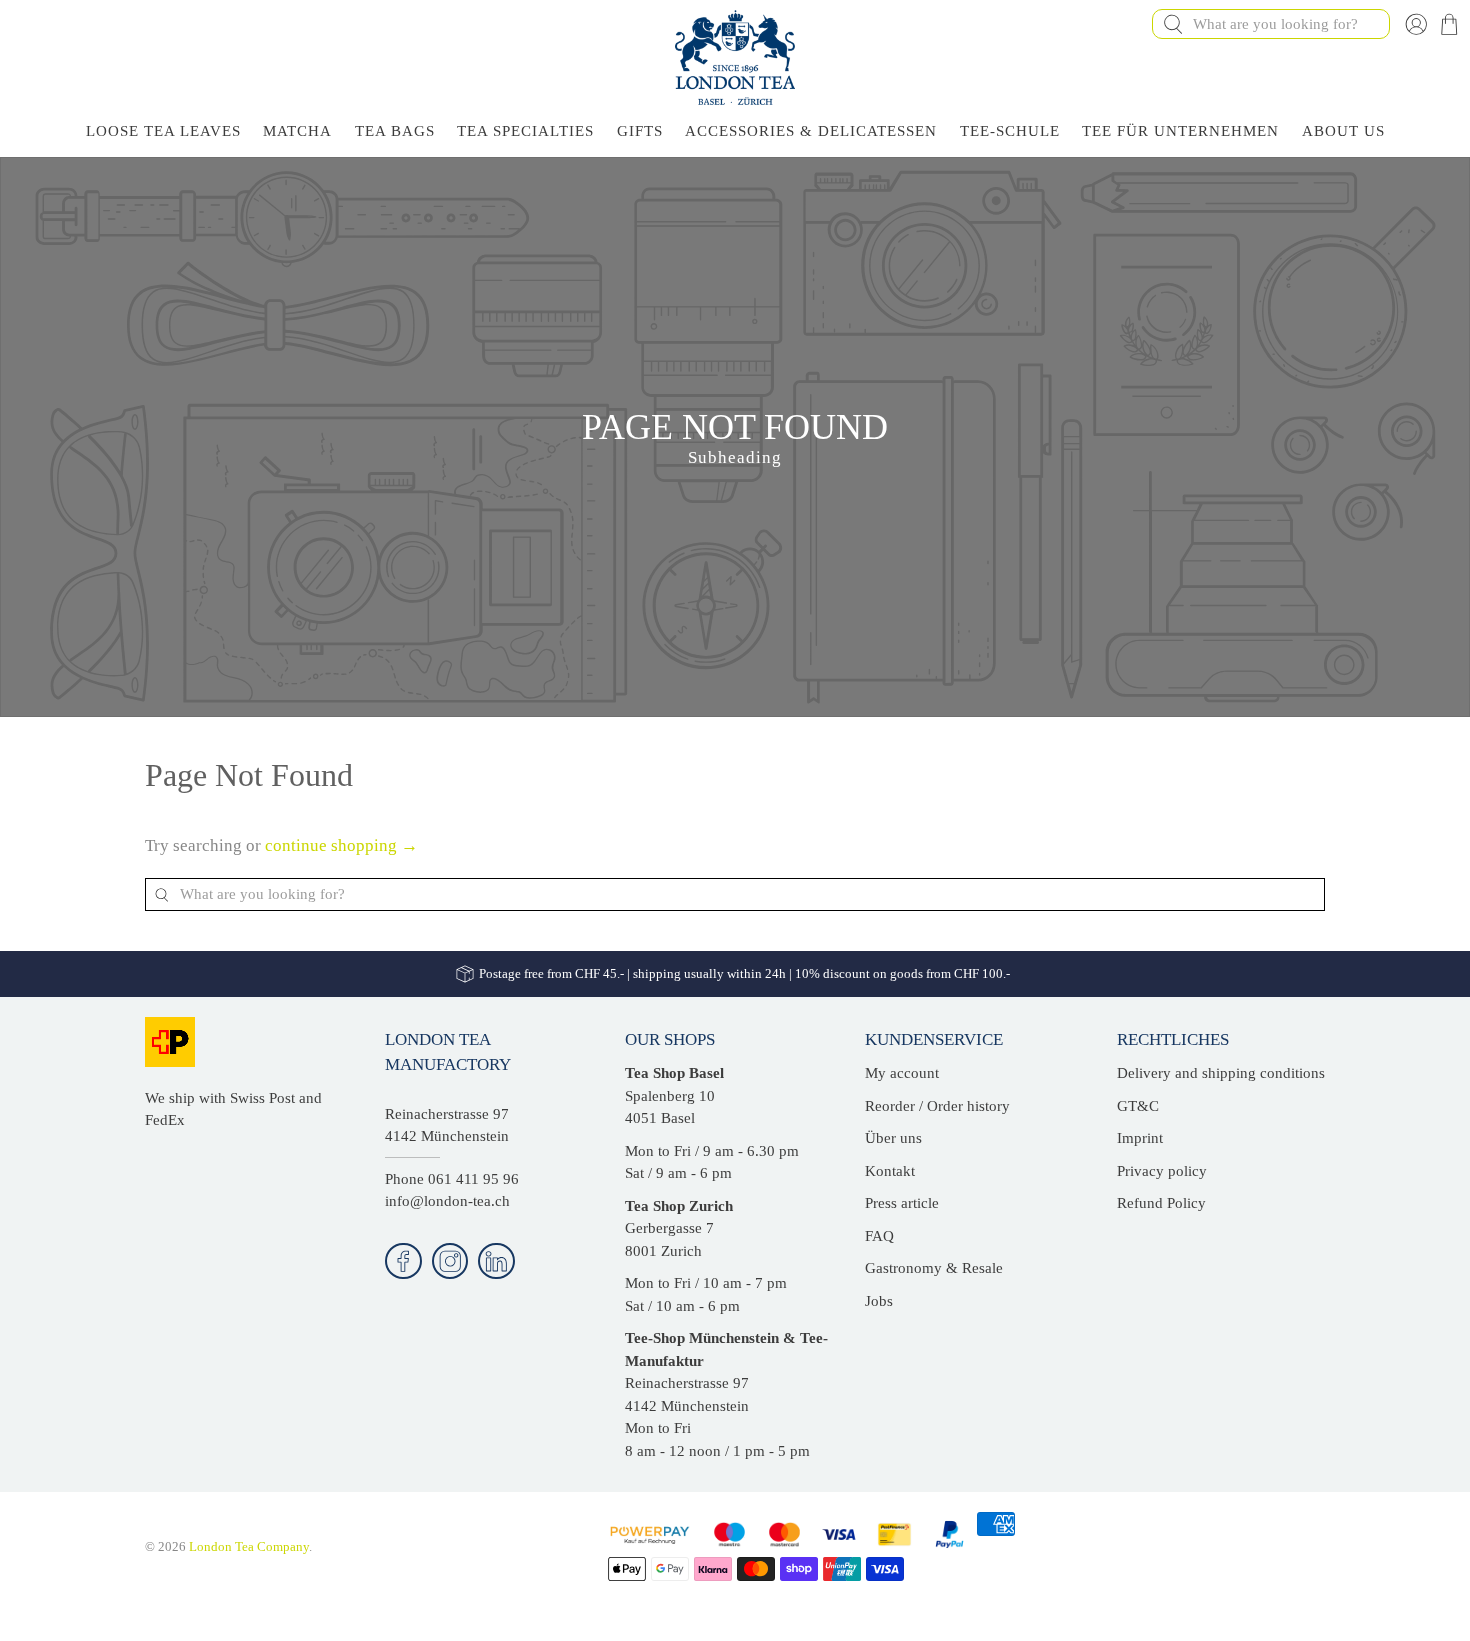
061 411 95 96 (473, 1179)
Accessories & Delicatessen (811, 131)
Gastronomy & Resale (934, 1268)
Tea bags (395, 131)
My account (902, 1073)
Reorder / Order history (937, 1106)
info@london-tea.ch (447, 1201)
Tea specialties (525, 131)
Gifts (640, 131)
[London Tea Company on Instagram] (450, 1261)
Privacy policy (1162, 1171)
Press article (902, 1203)
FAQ (879, 1236)
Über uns (893, 1138)
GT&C (1138, 1106)
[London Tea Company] (735, 57)
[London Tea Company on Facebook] (403, 1261)
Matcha (297, 131)
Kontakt (890, 1171)
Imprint (1140, 1138)
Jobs (879, 1301)
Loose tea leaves (163, 131)
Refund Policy (1161, 1203)
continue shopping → (341, 845)
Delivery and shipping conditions (1221, 1073)
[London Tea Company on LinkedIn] (496, 1261)
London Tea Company (249, 1547)
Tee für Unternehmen (1180, 131)
